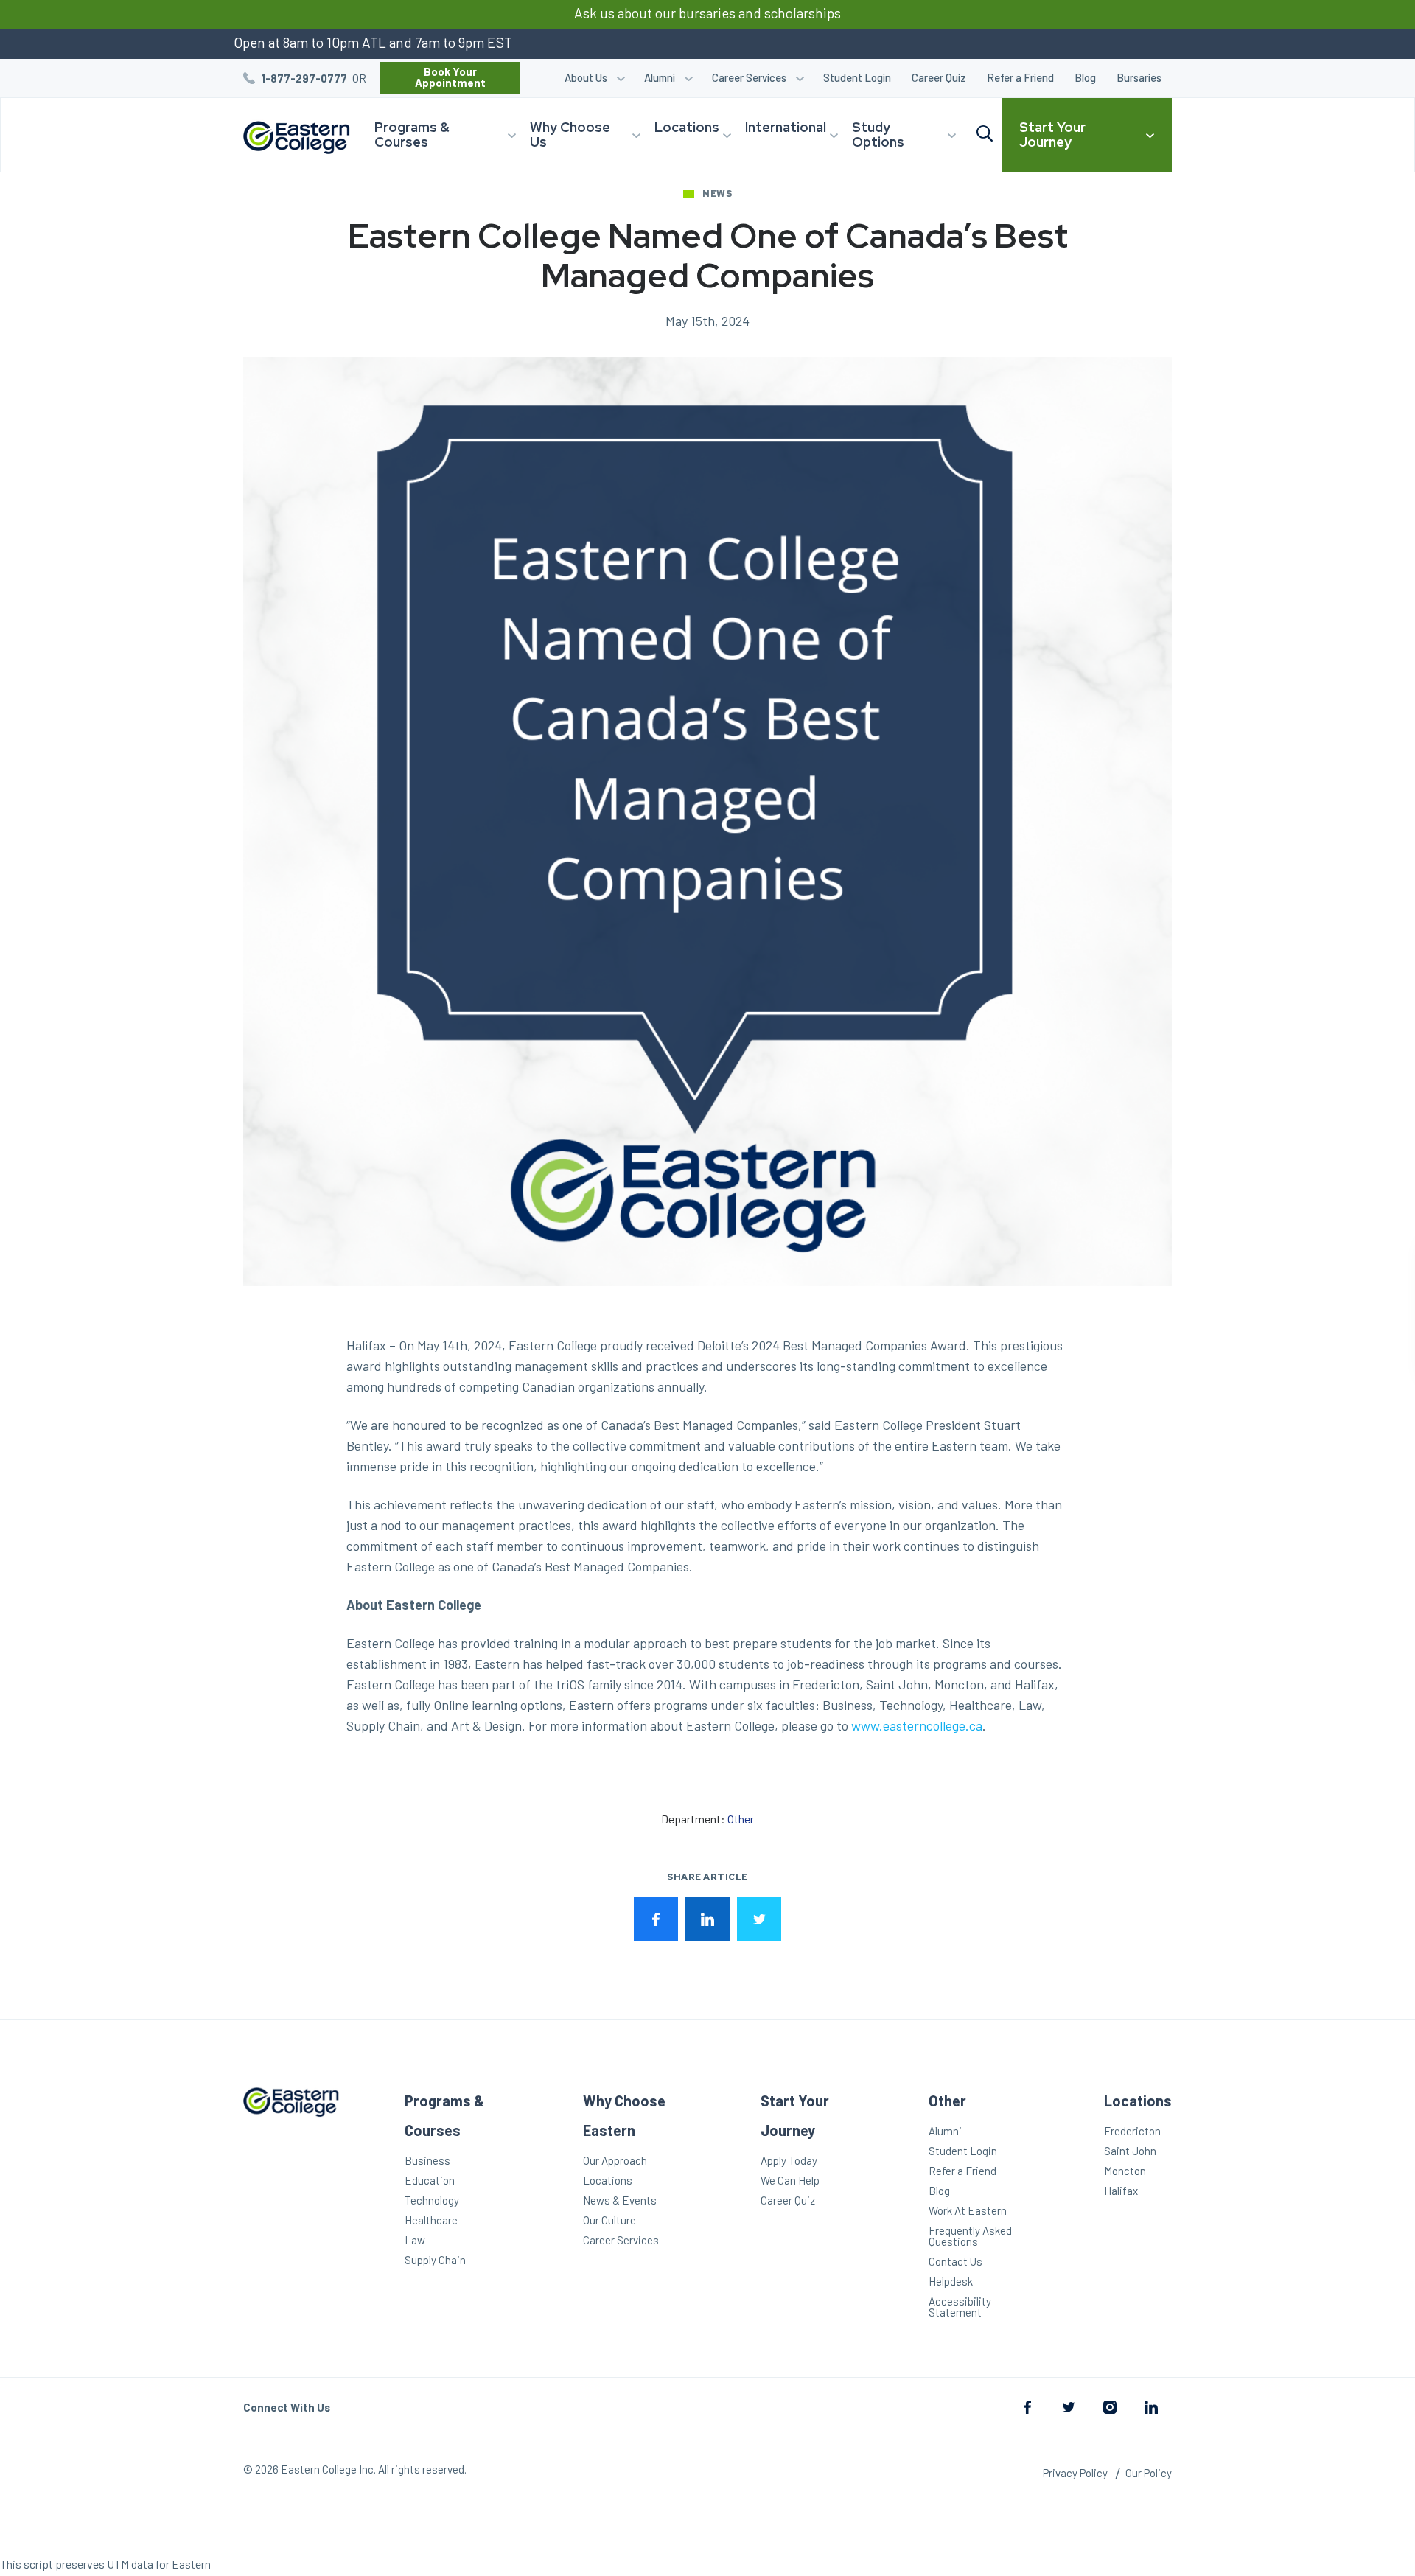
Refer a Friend (1020, 77)
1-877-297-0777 (304, 78)
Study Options (878, 135)
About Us (586, 77)
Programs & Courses (412, 135)
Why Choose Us (570, 135)
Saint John (1130, 2151)
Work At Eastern (968, 2210)
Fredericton (1132, 2131)
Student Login (857, 77)
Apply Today (789, 2160)
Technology (432, 2200)
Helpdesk (951, 2281)
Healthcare (431, 2220)
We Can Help (790, 2180)
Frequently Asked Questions (970, 2236)
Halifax (1121, 2191)
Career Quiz (939, 77)
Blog (1085, 77)
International (786, 127)
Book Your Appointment (450, 77)
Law (415, 2240)
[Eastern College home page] (291, 2204)
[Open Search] (985, 135)
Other (741, 1819)
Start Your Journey (1052, 135)
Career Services (749, 77)
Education (430, 2180)
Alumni (660, 77)
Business (427, 2160)
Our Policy (1149, 2473)
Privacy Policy (1075, 2473)
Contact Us (955, 2261)
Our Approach (615, 2160)
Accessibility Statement (960, 2307)
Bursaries (1139, 77)
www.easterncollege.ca (917, 1725)
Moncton (1125, 2171)
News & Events (620, 2200)
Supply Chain (435, 2260)
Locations (687, 127)
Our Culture (609, 2220)
